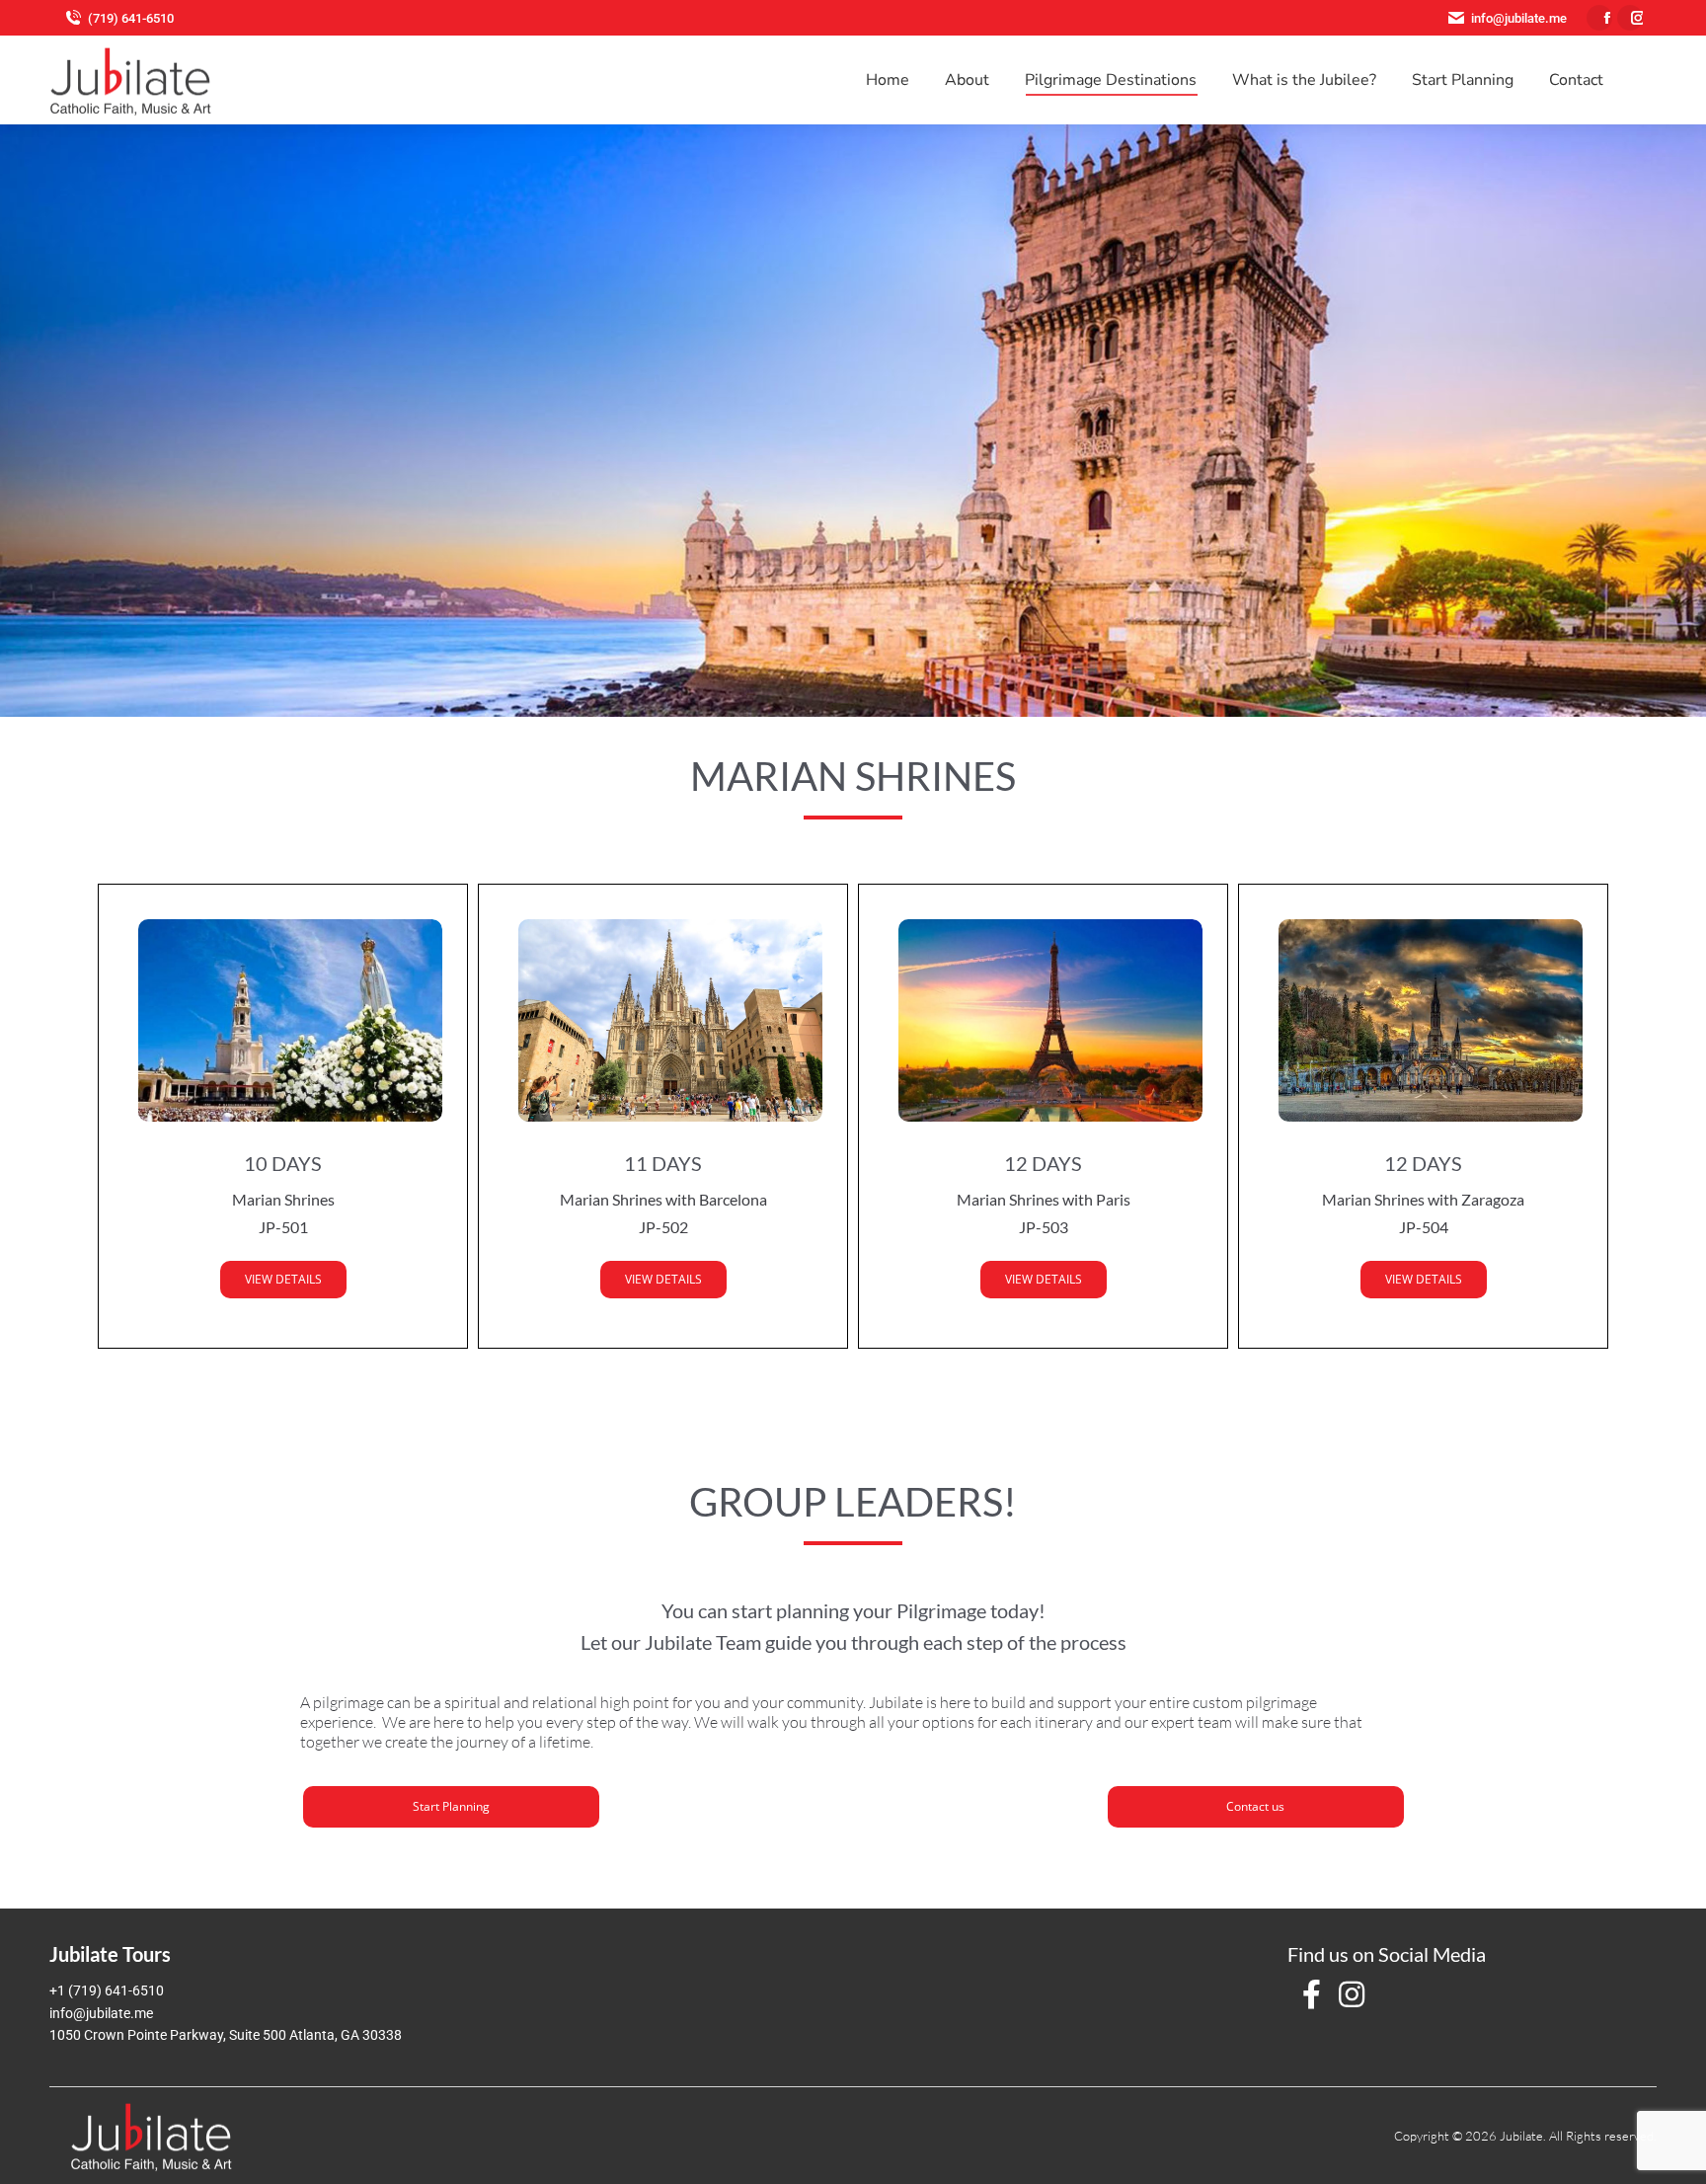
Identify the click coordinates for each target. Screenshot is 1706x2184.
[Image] (283, 1020)
